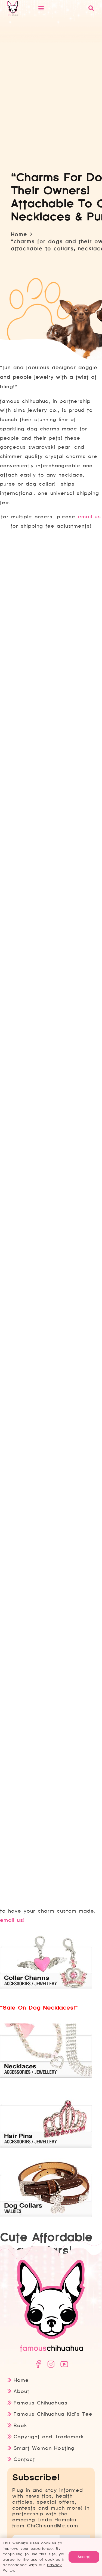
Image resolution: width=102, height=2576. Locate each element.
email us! (12, 1920)
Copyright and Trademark (49, 2437)
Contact (24, 2459)
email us (89, 517)
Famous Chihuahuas (40, 2403)
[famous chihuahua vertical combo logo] (13, 8)
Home (21, 2380)
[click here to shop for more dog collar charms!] (46, 1988)
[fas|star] (38, 2364)
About (21, 2391)
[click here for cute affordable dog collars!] (46, 2215)
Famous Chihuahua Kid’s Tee (53, 2414)
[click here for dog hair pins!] (46, 2146)
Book (20, 2425)
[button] (60, 8)
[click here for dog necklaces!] (46, 2076)
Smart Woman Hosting (44, 2448)
